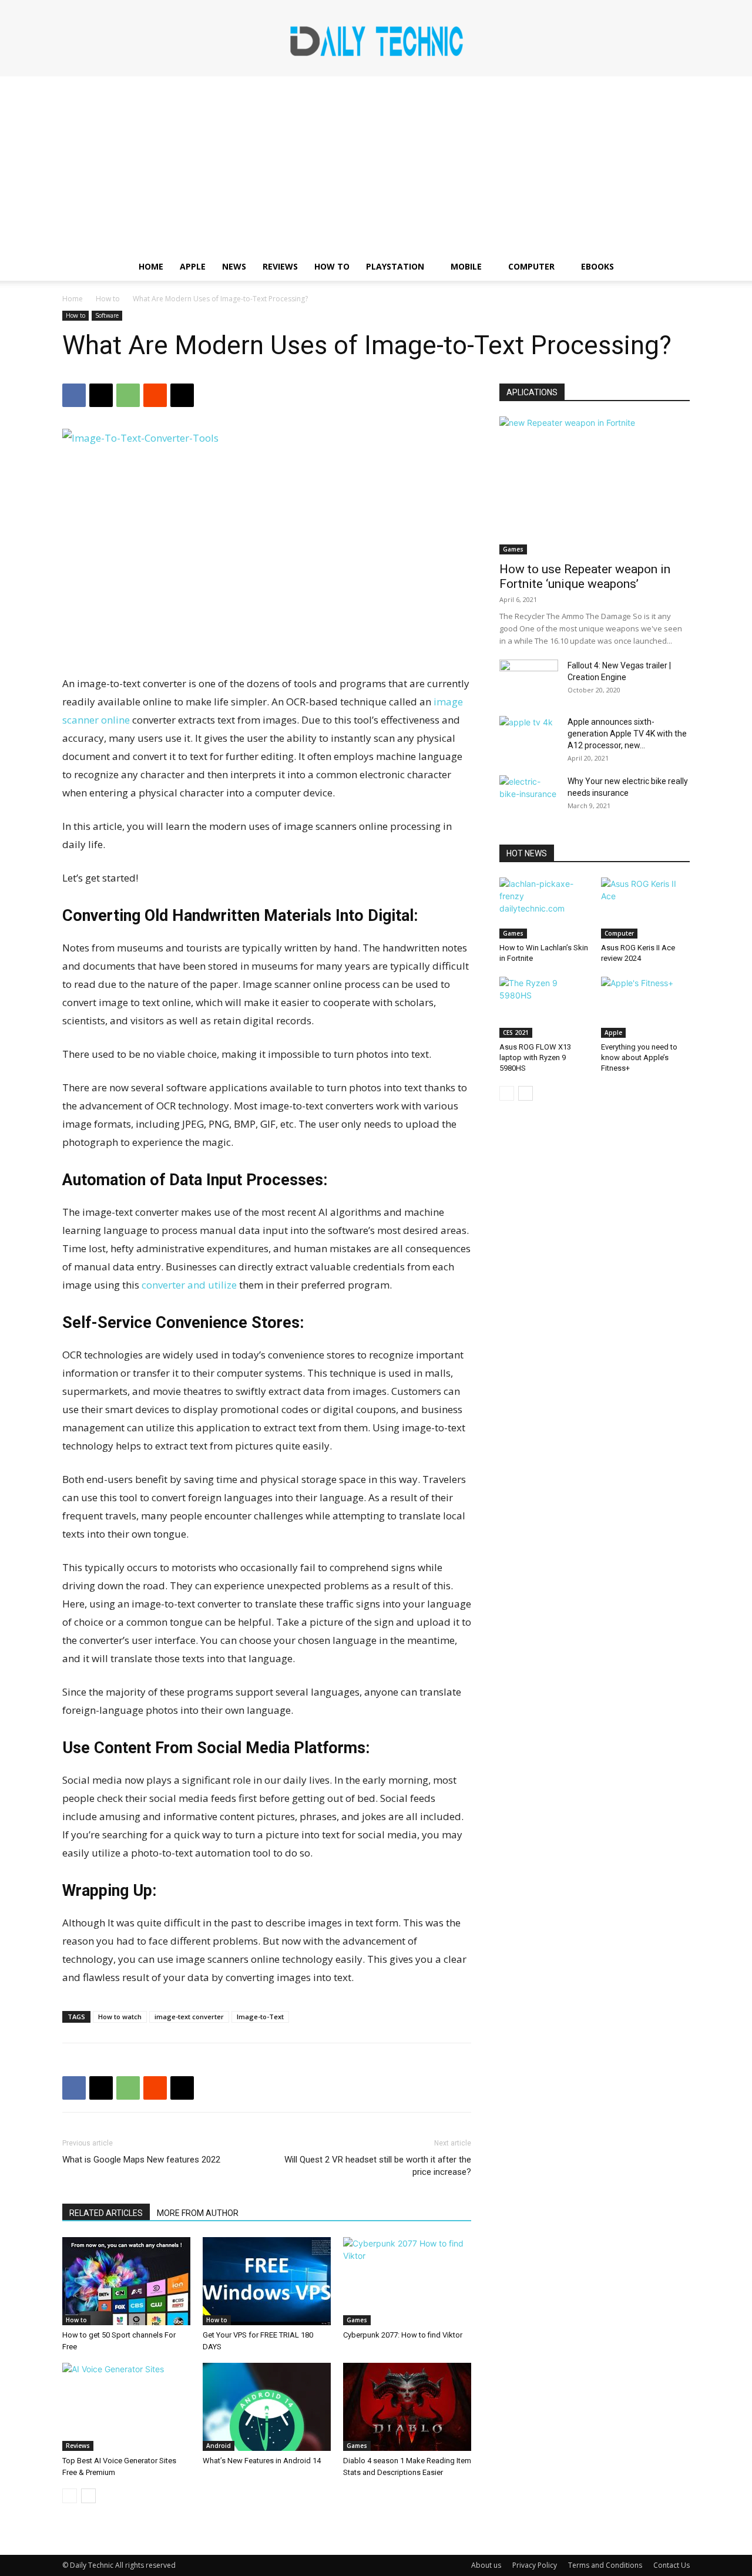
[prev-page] (70, 2496)
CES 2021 (516, 1033)
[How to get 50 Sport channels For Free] (126, 2281)
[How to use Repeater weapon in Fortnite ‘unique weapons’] (595, 485)
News (234, 266)
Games (357, 2320)
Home (151, 266)
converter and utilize (190, 1285)
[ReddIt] (155, 395)
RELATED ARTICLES (106, 2213)
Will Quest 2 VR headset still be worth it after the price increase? (378, 2166)
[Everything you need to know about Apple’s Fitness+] (646, 1007)
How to (332, 266)
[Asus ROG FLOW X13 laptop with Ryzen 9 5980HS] (544, 1007)
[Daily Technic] (376, 39)
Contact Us (672, 2565)
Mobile (466, 266)
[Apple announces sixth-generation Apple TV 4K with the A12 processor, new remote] (529, 737)
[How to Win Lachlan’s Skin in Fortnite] (544, 908)
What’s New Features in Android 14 (262, 2461)
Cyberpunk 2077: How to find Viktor (403, 2335)
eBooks (597, 266)
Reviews (280, 266)
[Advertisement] (376, 164)
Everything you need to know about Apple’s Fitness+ (639, 1057)
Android (219, 2446)
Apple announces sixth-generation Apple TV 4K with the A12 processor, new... (627, 734)
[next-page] (88, 2496)
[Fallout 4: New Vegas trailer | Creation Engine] (529, 680)
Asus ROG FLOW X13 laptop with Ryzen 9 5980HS (535, 1057)
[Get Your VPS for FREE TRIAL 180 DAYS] (267, 2281)
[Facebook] (74, 395)
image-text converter (189, 2017)
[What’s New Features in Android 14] (267, 2407)
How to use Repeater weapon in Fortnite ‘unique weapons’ (585, 576)
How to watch (120, 2017)
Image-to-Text (260, 2017)
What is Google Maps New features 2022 (141, 2160)
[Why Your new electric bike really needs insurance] (529, 796)
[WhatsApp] (128, 395)
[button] (676, 268)
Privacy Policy (535, 2565)
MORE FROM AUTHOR (198, 2213)
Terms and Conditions (605, 2565)
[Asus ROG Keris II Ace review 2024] (646, 908)
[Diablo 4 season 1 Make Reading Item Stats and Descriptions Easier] (407, 2407)
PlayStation (395, 266)
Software (107, 315)
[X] (101, 395)
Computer (531, 266)
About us (486, 2565)
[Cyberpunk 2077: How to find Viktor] (407, 2281)
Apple (193, 266)
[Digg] (182, 395)
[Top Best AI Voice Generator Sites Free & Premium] (126, 2407)
